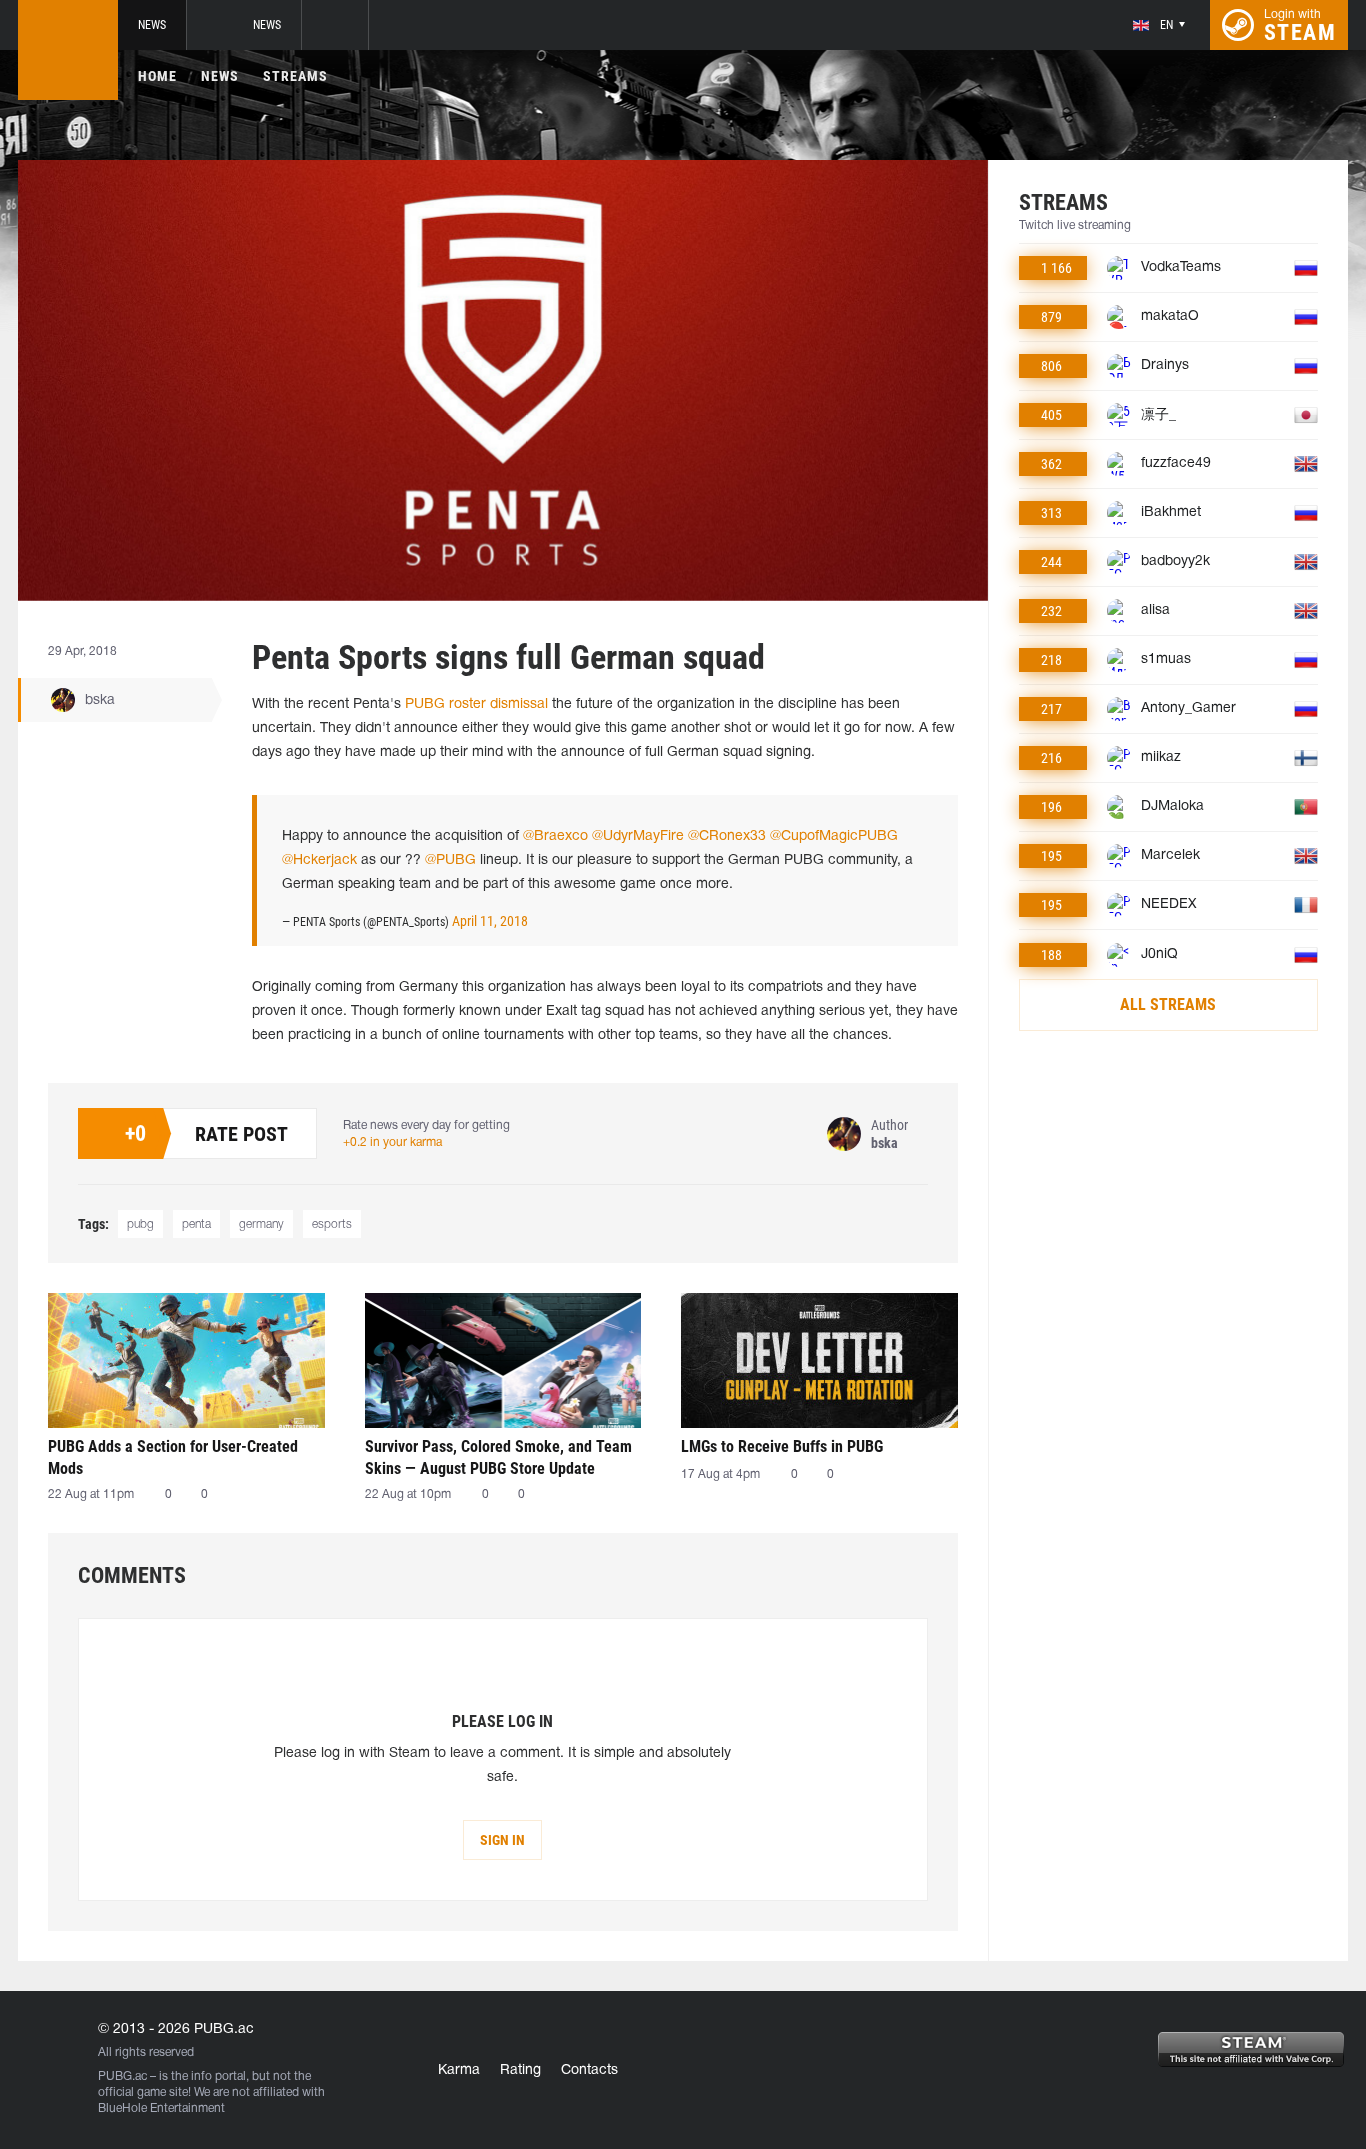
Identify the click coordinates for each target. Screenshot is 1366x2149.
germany (261, 1224)
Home (157, 76)
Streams (295, 76)
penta (196, 1224)
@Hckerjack (319, 860)
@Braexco (555, 836)
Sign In (502, 1840)
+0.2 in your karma (392, 1142)
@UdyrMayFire (638, 836)
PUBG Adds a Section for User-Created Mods (173, 1457)
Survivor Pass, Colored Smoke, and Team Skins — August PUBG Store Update (498, 1457)
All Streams (1168, 1004)
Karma (459, 2070)
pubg (140, 1224)
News (152, 25)
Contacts (589, 2070)
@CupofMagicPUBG (834, 836)
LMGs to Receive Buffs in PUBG (782, 1446)
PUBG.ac (122, 2076)
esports (332, 1224)
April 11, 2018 (490, 921)
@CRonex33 (727, 836)
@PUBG (450, 860)
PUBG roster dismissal (476, 704)
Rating (520, 2070)
